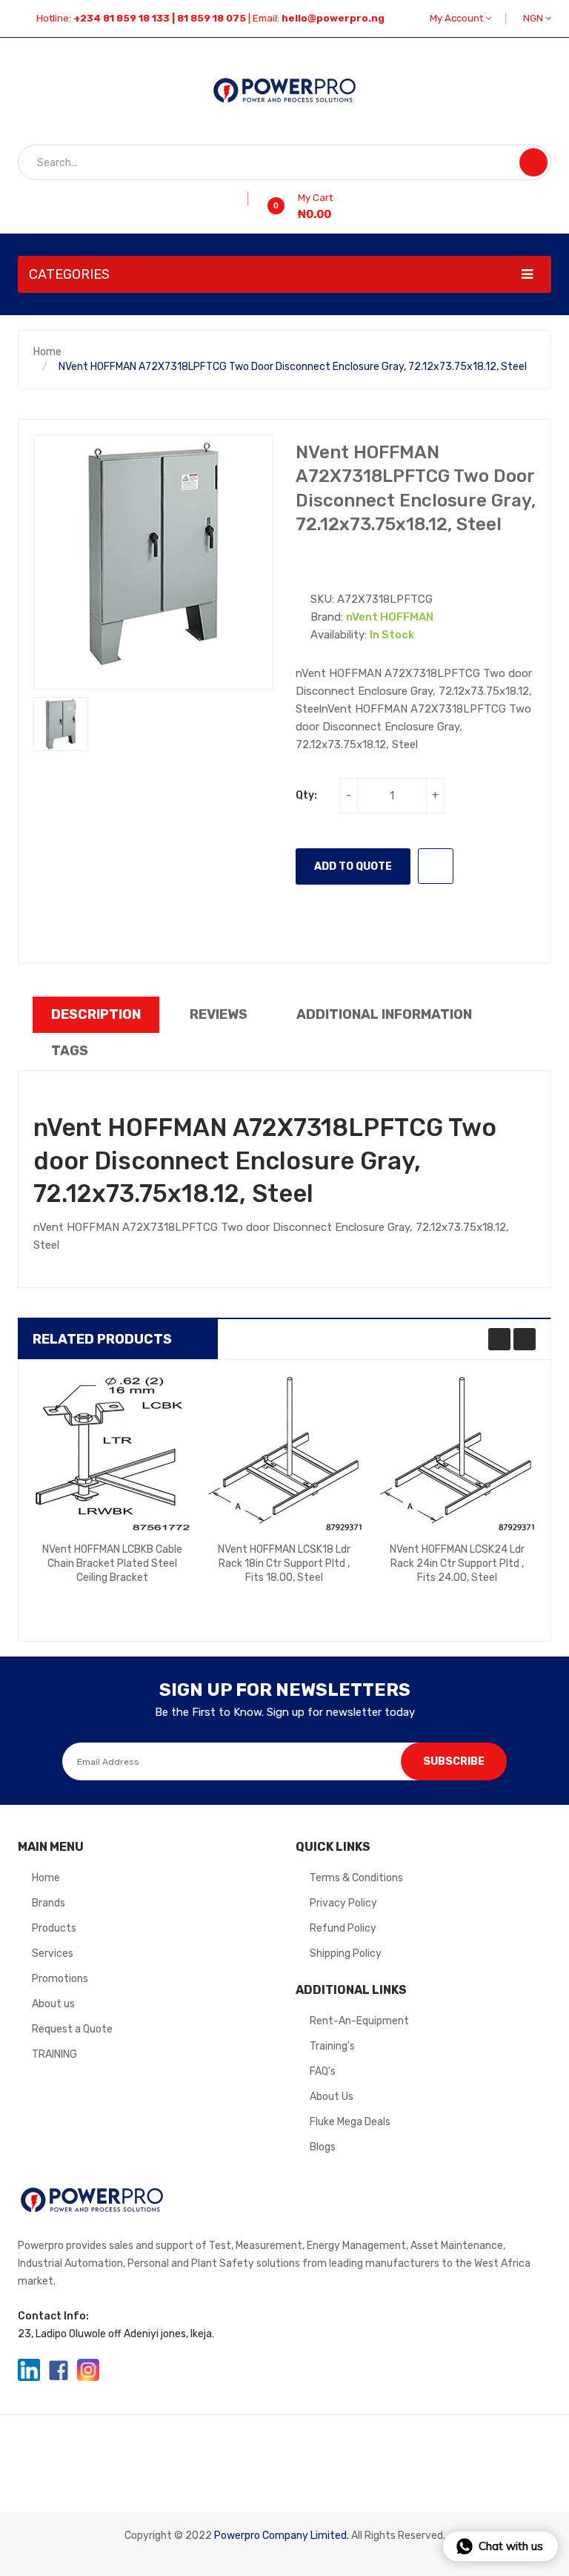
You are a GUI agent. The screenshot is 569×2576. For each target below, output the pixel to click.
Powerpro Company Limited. (282, 2536)
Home (47, 352)
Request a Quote (72, 2029)
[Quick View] (112, 1453)
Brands (49, 1903)
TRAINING (54, 2054)
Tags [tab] (70, 1051)
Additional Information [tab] (384, 1014)
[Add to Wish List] (243, 199)
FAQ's (323, 2071)
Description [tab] (96, 1014)
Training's (332, 2046)
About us (53, 2004)
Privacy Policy (343, 1903)
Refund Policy (343, 1928)
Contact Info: (53, 2316)
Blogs (323, 2147)
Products (54, 1928)
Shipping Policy (346, 1954)
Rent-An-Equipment (359, 2021)
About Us (332, 2097)
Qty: (306, 795)
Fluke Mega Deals (350, 2122)
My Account (457, 18)
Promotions (60, 1979)
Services (53, 1954)
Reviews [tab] (219, 1014)
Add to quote (353, 866)
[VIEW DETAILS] (149, 1596)
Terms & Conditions (356, 1878)
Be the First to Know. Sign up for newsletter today (285, 1712)
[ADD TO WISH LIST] (436, 866)
